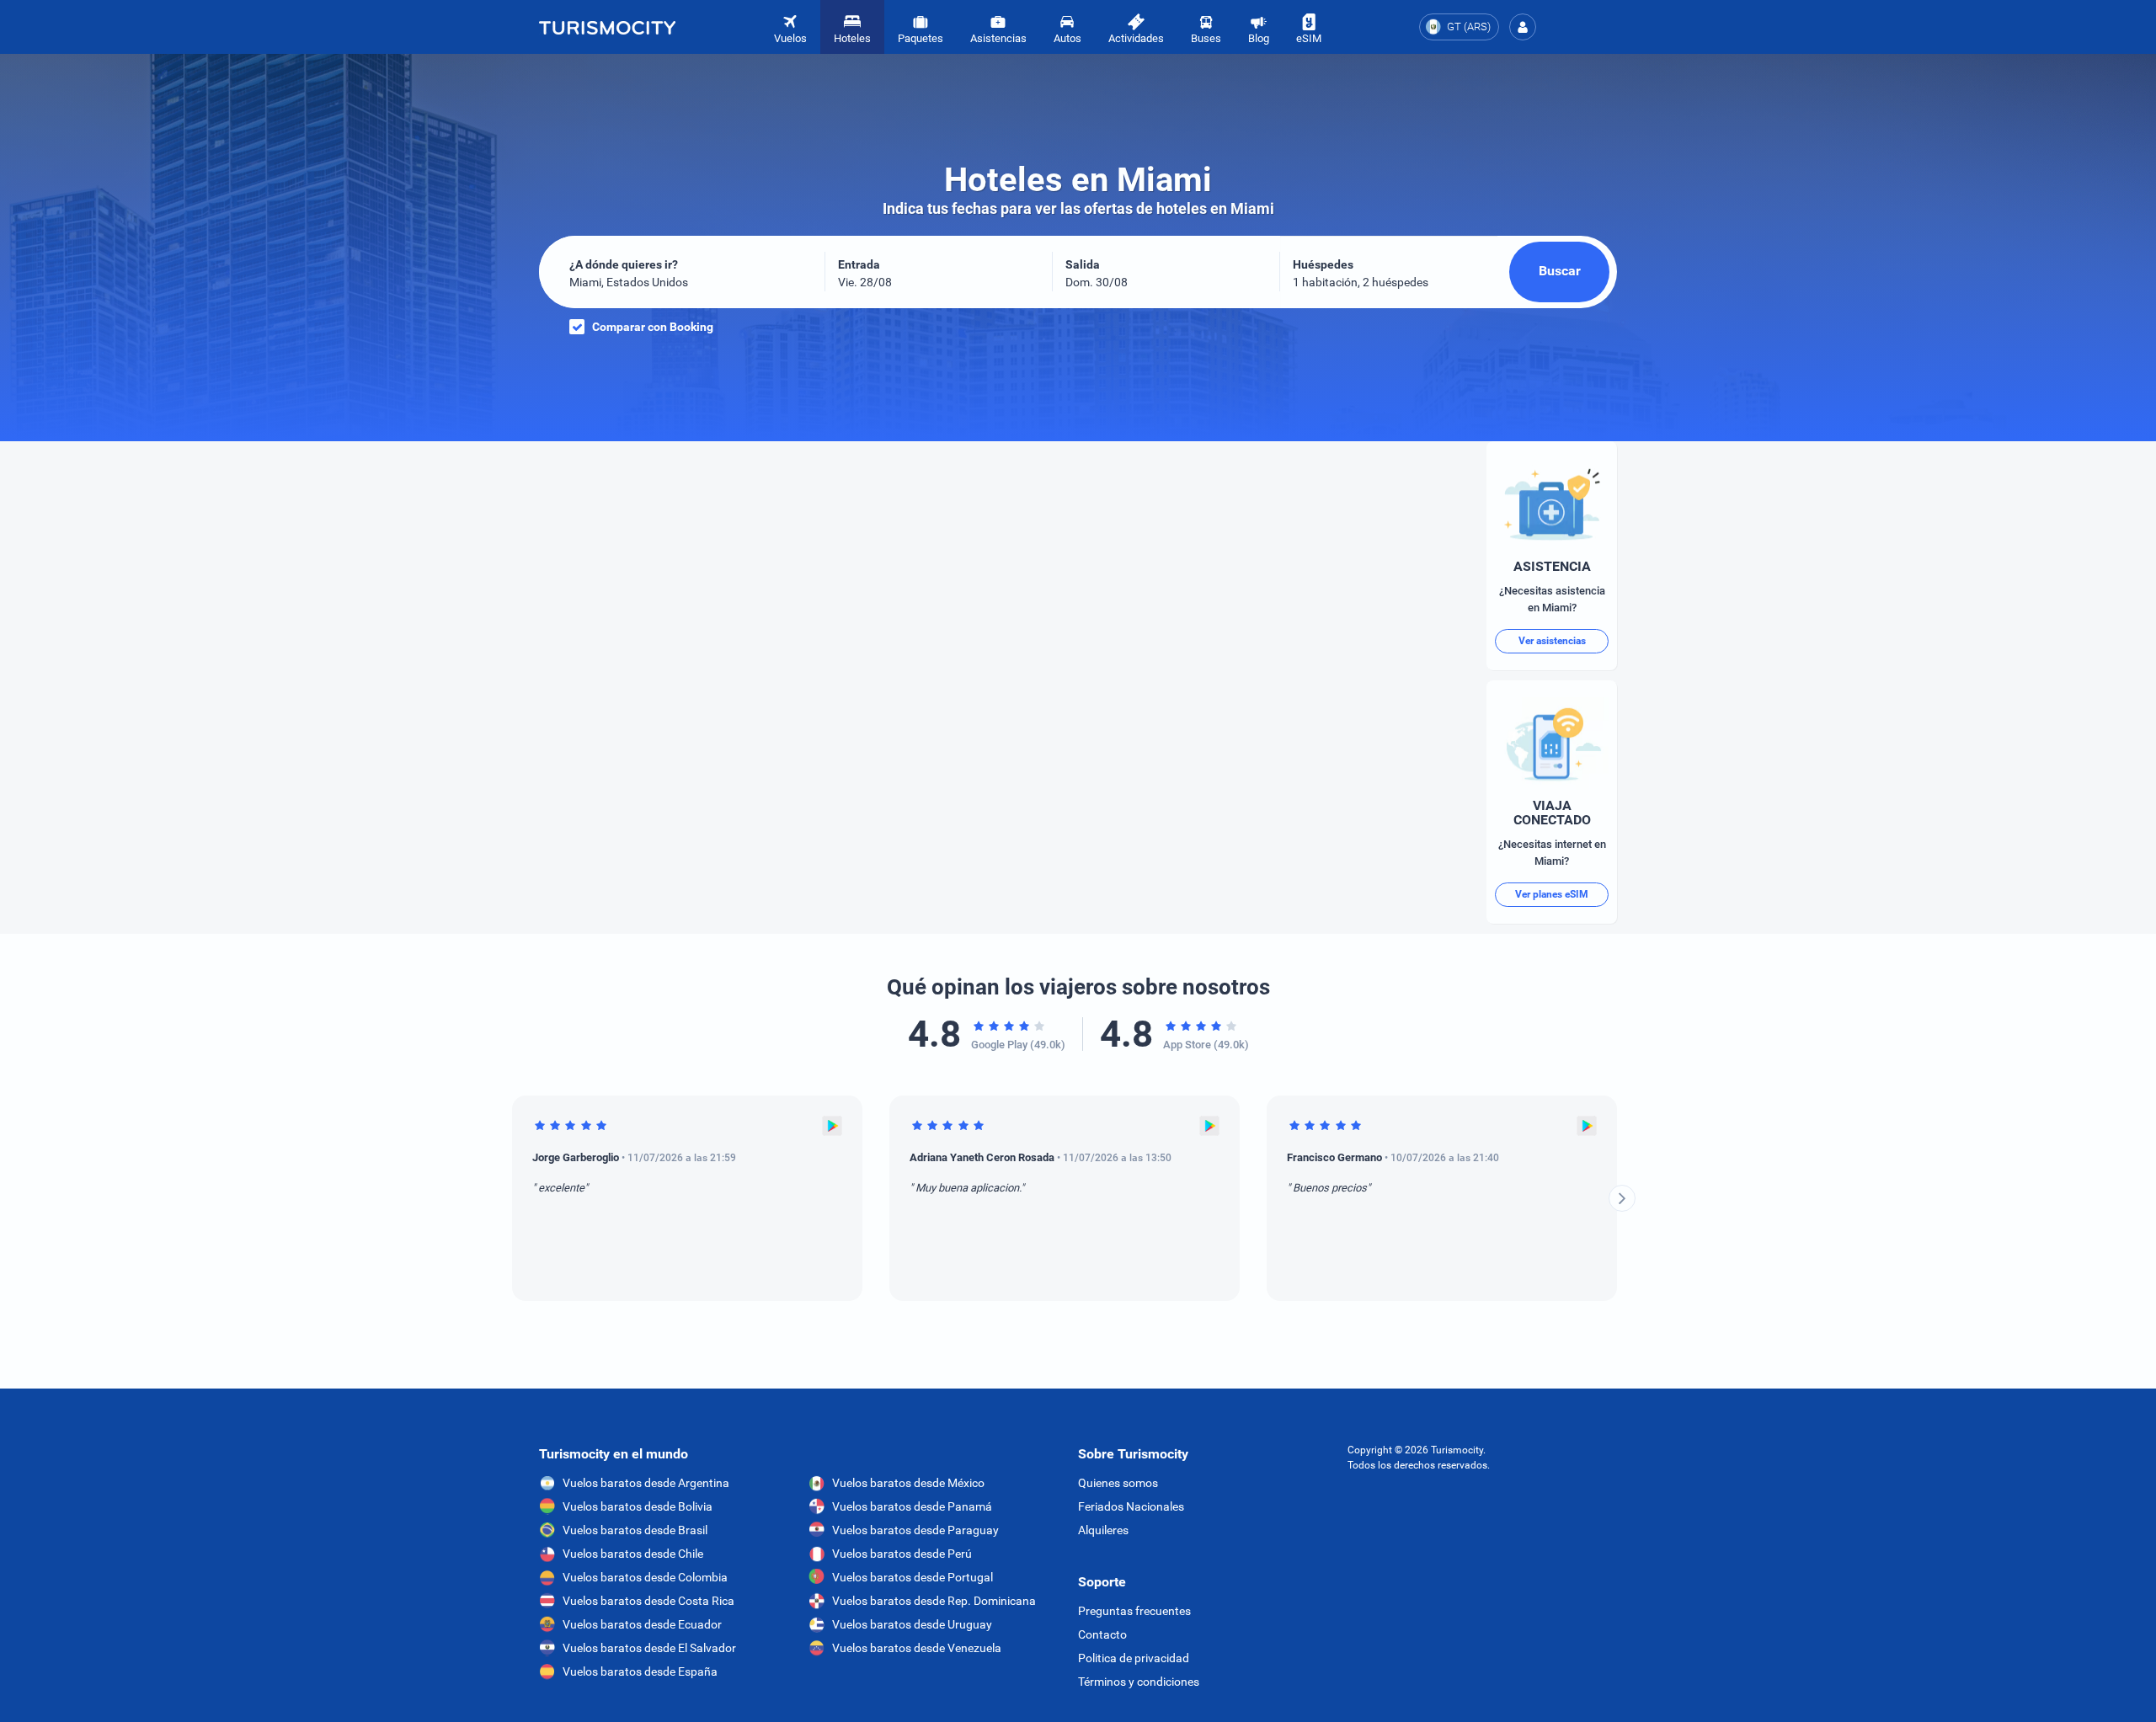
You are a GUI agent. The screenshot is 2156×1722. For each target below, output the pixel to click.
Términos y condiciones (1139, 1682)
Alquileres (1103, 1530)
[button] (1523, 27)
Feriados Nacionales (1131, 1506)
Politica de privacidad (1134, 1658)
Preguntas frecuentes (1134, 1611)
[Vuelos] (607, 27)
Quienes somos (1118, 1483)
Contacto (1102, 1634)
